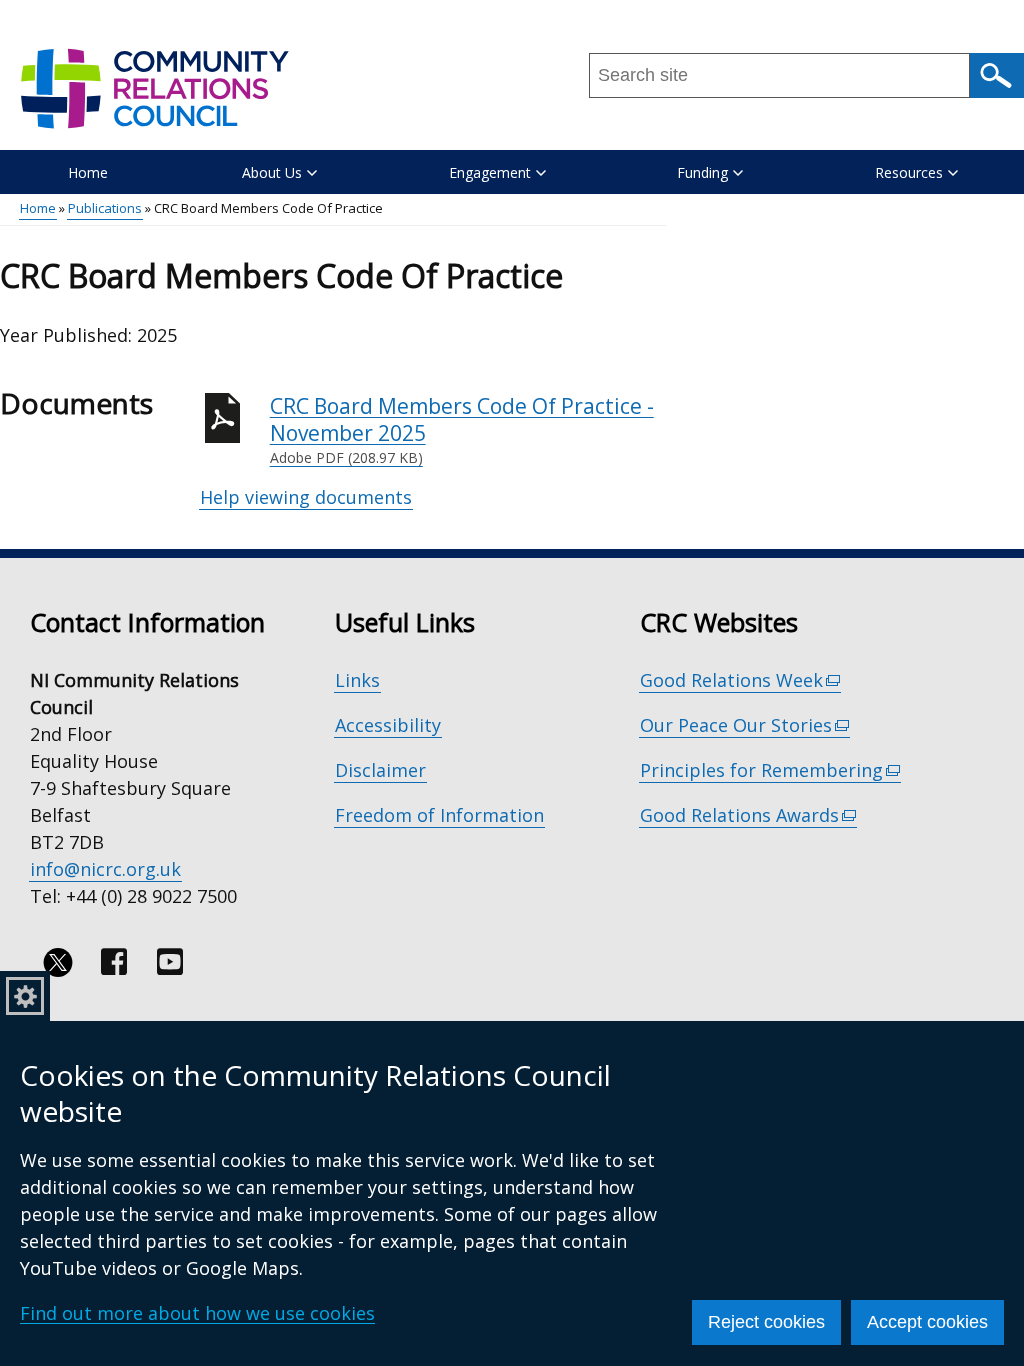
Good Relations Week (741, 680)
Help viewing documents (306, 497)
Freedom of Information (439, 815)
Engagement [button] (490, 172)
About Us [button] (272, 172)
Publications (105, 208)
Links (357, 680)
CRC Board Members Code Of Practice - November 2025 (462, 430)
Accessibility (388, 725)
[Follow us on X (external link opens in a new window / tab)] (58, 962)
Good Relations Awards (749, 815)
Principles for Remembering (771, 770)
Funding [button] (702, 172)
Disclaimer (380, 770)
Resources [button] (909, 172)
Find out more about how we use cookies (197, 1313)
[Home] (153, 98)
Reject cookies (766, 1322)
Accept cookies (927, 1322)
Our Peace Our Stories (745, 725)
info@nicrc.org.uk (105, 869)
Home (88, 172)
